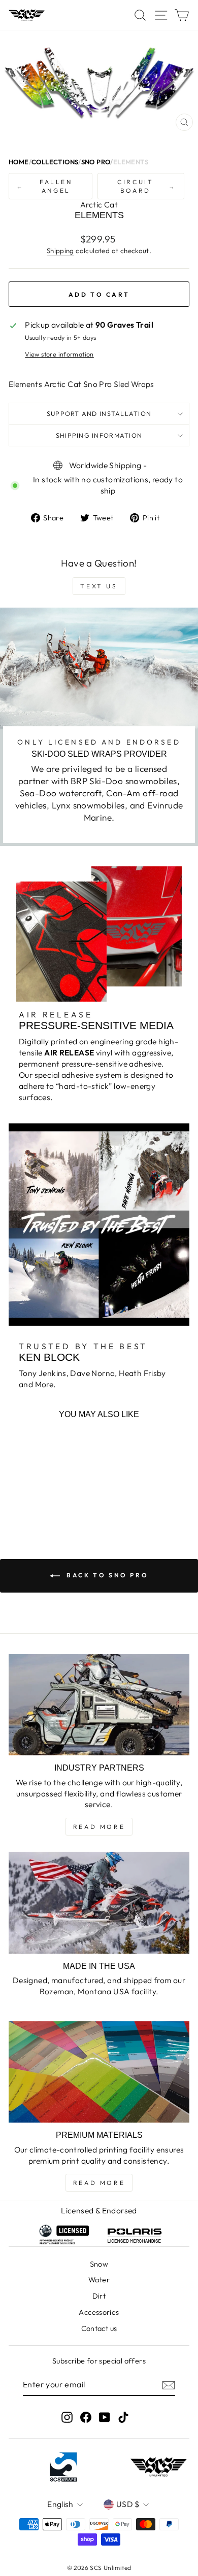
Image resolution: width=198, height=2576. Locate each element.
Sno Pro (96, 162)
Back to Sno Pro (106, 1575)
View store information (59, 354)
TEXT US (99, 586)
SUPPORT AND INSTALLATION (99, 413)
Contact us (99, 2328)
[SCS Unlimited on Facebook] (86, 2417)
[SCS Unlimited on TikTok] (123, 2417)
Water (99, 2280)
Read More (99, 1827)
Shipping (60, 251)
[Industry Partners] (99, 1705)
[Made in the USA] (99, 1902)
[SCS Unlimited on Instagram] (67, 2417)
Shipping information (99, 435)
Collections (55, 162)
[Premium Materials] (99, 2072)
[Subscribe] (169, 2385)
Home (19, 162)
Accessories (99, 2312)
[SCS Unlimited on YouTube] (105, 2417)
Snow (99, 2264)
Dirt (99, 2296)
